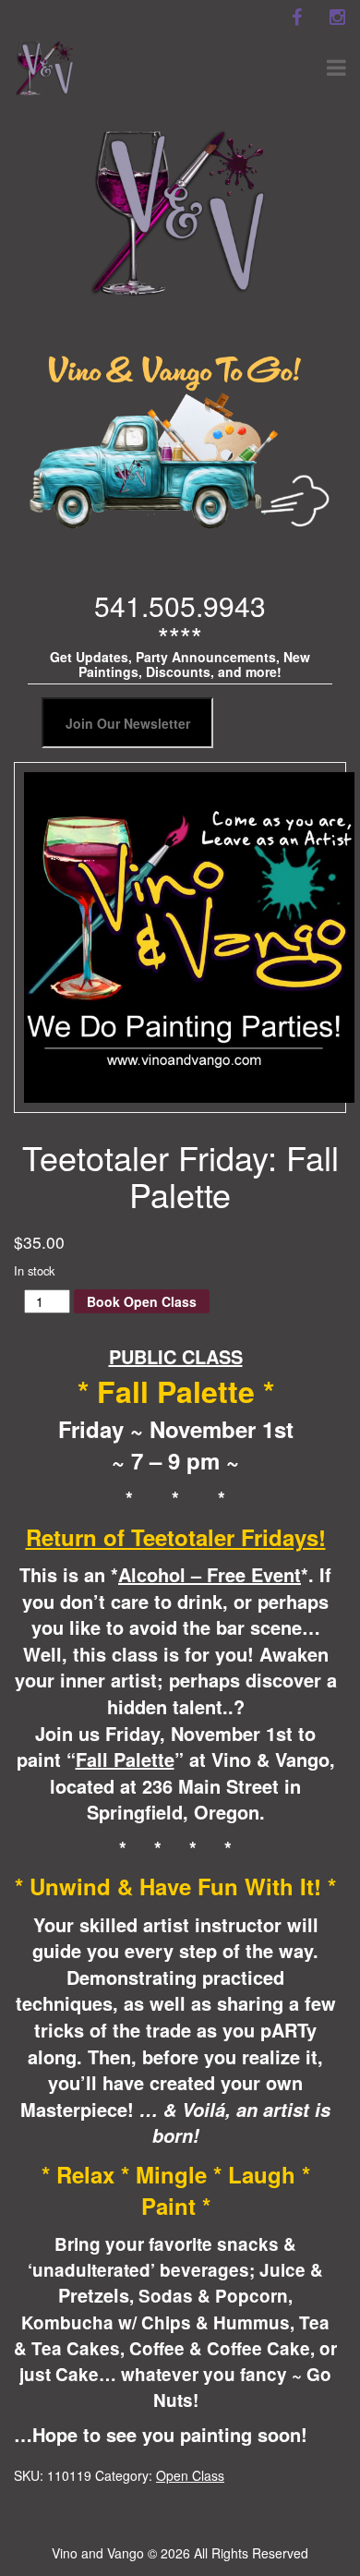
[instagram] (337, 18)
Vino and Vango (98, 2553)
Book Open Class (142, 1301)
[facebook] (296, 18)
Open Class (190, 2475)
